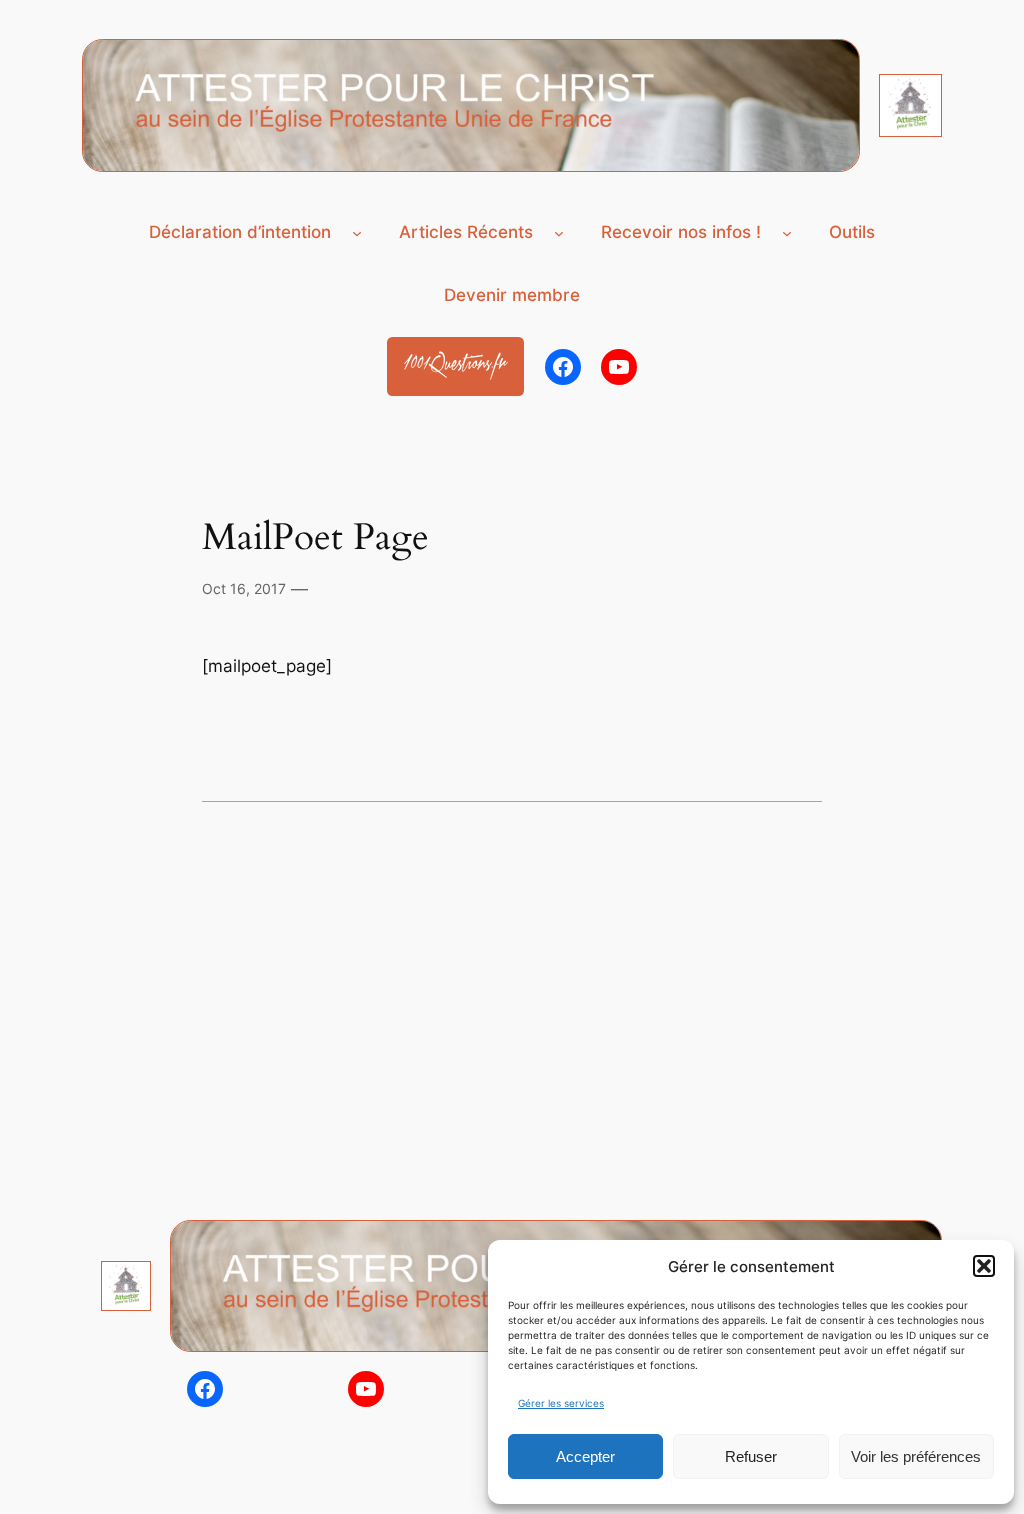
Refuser (751, 1456)
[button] (984, 1266)
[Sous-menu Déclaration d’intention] (357, 233)
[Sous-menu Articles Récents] (559, 233)
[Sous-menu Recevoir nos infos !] (787, 233)
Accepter (585, 1456)
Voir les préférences (916, 1456)
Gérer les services (561, 1403)
